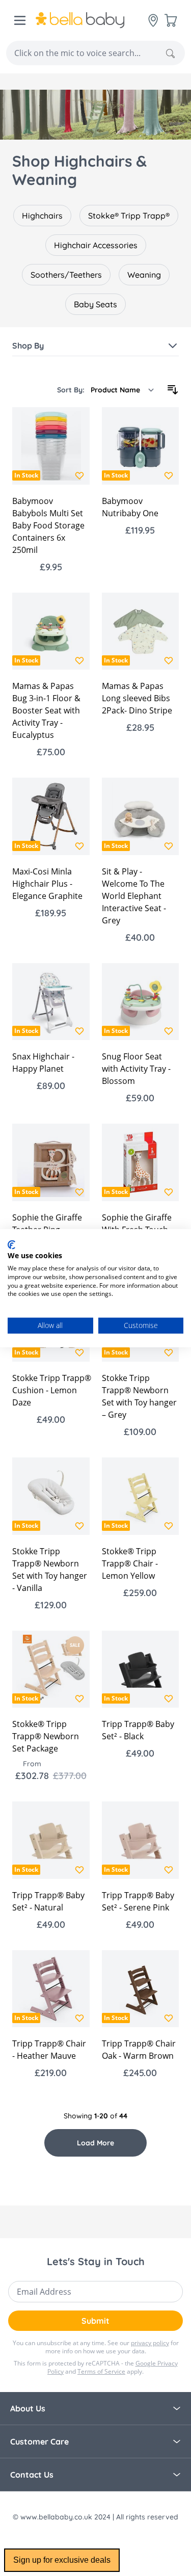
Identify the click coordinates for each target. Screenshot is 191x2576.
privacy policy (150, 2343)
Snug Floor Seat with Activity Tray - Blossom (136, 1069)
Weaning (144, 275)
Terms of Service (101, 2371)
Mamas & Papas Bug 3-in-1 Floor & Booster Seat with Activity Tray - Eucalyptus (46, 710)
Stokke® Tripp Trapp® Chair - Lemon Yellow (130, 1563)
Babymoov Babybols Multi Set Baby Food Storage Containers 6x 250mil (48, 525)
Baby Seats (95, 304)
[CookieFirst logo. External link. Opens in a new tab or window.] (11, 1244)
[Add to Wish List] (79, 475)
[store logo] (92, 20)
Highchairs (42, 216)
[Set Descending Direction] (173, 390)
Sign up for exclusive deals (62, 2560)
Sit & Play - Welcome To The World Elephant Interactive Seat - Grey (134, 896)
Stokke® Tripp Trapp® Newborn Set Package (46, 1736)
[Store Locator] (153, 20)
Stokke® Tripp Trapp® (129, 216)
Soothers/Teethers (66, 275)
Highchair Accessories (96, 245)
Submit (95, 2321)
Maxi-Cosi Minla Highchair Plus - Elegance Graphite (47, 884)
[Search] (170, 54)
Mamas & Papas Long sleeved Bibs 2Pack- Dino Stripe (137, 698)
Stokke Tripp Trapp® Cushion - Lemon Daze (52, 1390)
